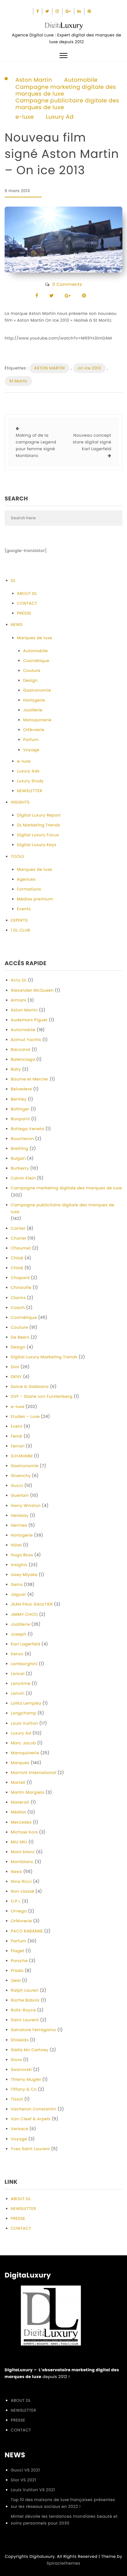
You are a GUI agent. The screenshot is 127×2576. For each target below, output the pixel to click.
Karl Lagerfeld (26, 1644)
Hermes (19, 1525)
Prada (17, 1971)
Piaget (18, 1951)
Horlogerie (34, 700)
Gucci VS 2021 (25, 2470)
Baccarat (21, 1049)
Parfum (31, 740)
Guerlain (20, 1495)
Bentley (19, 1099)
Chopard (20, 1278)
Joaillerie (33, 710)
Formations (29, 889)
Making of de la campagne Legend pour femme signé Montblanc (36, 445)
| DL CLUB (20, 930)
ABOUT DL (27, 593)
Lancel (18, 1674)
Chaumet (21, 1248)
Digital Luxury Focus (38, 835)
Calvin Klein (23, 1178)
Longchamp (24, 1713)
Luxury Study (30, 781)
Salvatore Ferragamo (33, 2030)
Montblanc (22, 1862)
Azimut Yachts (26, 1040)
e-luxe (25, 117)
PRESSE (24, 613)
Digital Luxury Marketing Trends (44, 1357)
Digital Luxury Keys (37, 845)
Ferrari (18, 1446)
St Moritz (18, 381)
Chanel (18, 1238)
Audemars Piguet (29, 1020)
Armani (18, 1000)
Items (17, 1584)
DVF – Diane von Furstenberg (42, 1396)
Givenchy (21, 1476)
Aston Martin (34, 80)
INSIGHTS (20, 802)
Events (24, 909)
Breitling (20, 1148)
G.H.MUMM (22, 1456)
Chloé (17, 1258)
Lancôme (21, 1683)
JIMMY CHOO (24, 1614)
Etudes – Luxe (25, 1416)
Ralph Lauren (25, 1990)
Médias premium (35, 899)
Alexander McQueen (32, 990)
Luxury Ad (60, 117)
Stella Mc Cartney (30, 2050)
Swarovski (21, 2070)
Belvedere (21, 1089)
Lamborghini (24, 1664)
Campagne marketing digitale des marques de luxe (66, 91)
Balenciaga (23, 1059)
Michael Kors (24, 1832)
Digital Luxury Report (39, 815)
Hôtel (16, 1545)
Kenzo (17, 1654)
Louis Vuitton (25, 1723)
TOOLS (17, 856)
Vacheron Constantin (34, 2109)
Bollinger (20, 1109)
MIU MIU (19, 1842)
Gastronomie (37, 690)
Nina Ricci (21, 1881)
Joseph (18, 1634)
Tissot (17, 2099)
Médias (18, 1812)
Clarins (18, 1298)
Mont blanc (23, 1852)
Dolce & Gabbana (30, 1387)
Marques (20, 1763)
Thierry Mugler (26, 2079)
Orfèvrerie (34, 730)
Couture (32, 671)
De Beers (20, 1337)
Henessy (20, 1515)
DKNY (16, 1377)
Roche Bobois (25, 2000)
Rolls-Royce (23, 2010)
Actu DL (19, 980)
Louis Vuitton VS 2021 (33, 2490)
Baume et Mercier (30, 1079)
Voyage (31, 750)
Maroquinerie (37, 720)
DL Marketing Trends (39, 825)
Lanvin (18, 1693)
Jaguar (18, 1594)
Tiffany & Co (24, 2089)
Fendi (16, 1436)
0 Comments (67, 284)
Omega (19, 1911)
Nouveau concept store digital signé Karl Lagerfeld (92, 442)
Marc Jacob (23, 1743)
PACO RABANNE (27, 1931)
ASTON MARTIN (49, 368)
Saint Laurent (25, 2020)
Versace (20, 2129)
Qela (16, 1980)
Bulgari (18, 1158)
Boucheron (22, 1139)
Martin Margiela (28, 1792)
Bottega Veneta (28, 1129)
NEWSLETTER (30, 791)
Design (30, 680)
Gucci (17, 1486)
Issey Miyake (24, 1575)
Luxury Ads (28, 771)
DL (13, 580)
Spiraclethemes (64, 2563)
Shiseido (20, 2040)
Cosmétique (36, 661)
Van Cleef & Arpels (31, 2119)
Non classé (23, 1891)
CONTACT (27, 603)
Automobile (81, 80)
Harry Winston (26, 1506)
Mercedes (21, 1822)
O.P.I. (16, 1901)
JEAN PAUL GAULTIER (32, 1604)
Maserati (20, 1802)
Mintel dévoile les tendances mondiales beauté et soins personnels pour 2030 (64, 2520)
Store (16, 2060)
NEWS (17, 625)
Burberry (20, 1168)
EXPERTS (19, 920)
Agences (26, 879)
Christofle (21, 1288)
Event (17, 1426)
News (16, 1872)
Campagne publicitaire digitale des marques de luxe (67, 104)
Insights (19, 1565)
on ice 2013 (89, 368)
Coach (18, 1308)
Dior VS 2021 (23, 2480)
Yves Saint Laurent (30, 2149)
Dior (15, 1367)
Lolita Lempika (26, 1703)
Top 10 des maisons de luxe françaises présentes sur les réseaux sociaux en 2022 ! (63, 2503)
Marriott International (34, 1773)
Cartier (18, 1228)
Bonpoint (20, 1119)
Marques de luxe (35, 638)
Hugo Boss (22, 1555)
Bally (16, 1069)
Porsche (19, 1961)
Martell (18, 1782)
